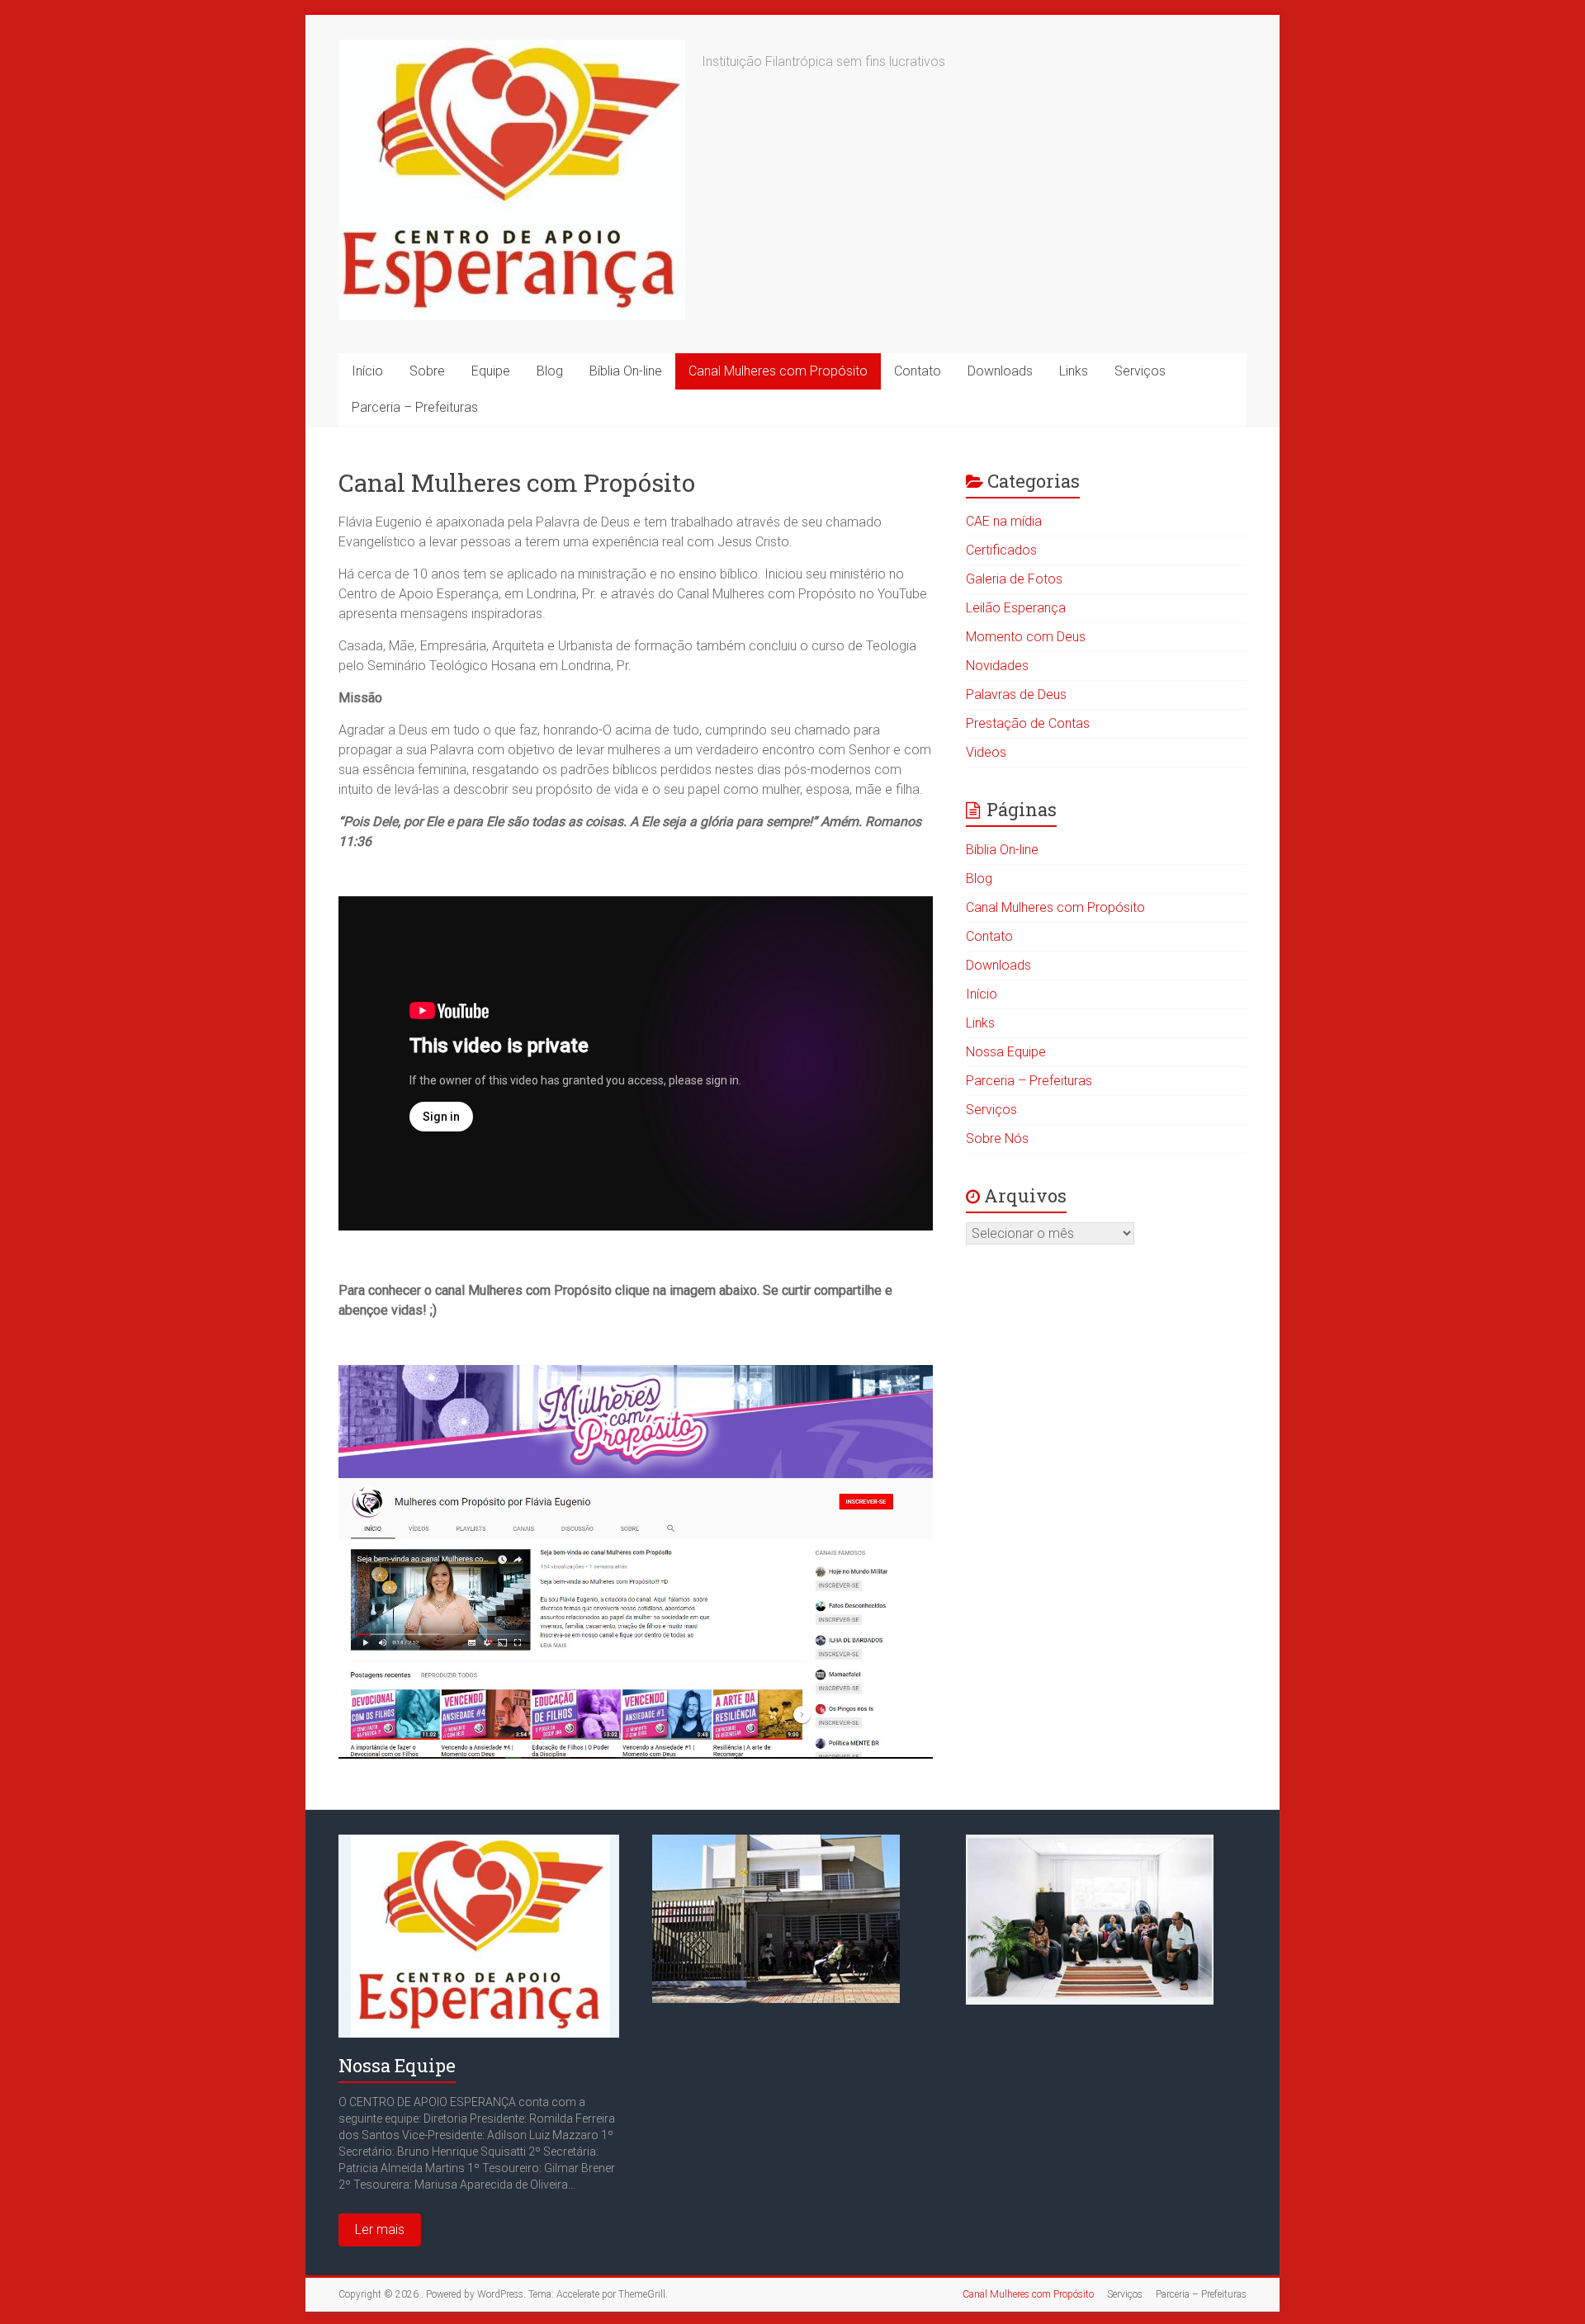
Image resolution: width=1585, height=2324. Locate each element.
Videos (986, 752)
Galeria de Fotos (1014, 579)
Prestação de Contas (1028, 723)
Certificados (1001, 550)
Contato (918, 371)
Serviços (1140, 371)
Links (1074, 371)
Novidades (997, 666)
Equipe (491, 371)
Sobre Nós (997, 1138)
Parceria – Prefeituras (415, 407)
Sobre (427, 371)
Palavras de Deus (1016, 694)
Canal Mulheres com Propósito (778, 371)
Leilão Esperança (1016, 608)
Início (367, 371)
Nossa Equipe (1006, 1052)
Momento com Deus (1026, 637)
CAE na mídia (1004, 521)
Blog (550, 371)
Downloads (1000, 371)
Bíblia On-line (626, 371)
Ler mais (380, 2230)
